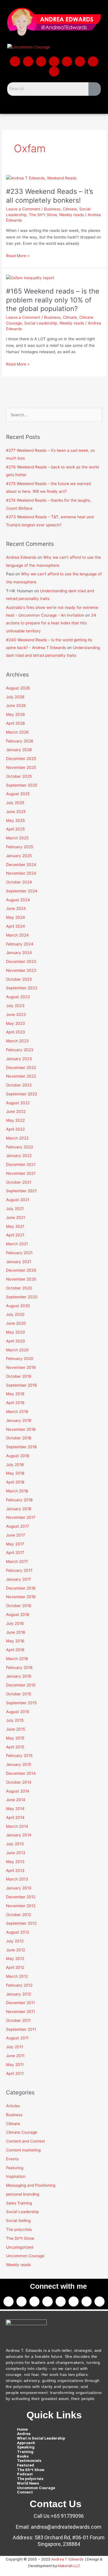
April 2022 (15, 1129)
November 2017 (21, 1517)
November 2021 (21, 1173)
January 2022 (19, 1156)
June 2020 (16, 1323)
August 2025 (18, 794)
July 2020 (15, 1314)
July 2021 (15, 1209)
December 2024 (21, 865)
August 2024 (18, 900)
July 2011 (15, 2047)
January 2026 (19, 750)
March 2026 (17, 732)
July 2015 (15, 1720)
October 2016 (19, 1606)
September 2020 (22, 1297)
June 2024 (16, 908)
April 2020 (16, 1341)
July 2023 (15, 1006)
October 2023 (19, 979)
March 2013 (17, 1879)
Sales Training (19, 2203)
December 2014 (21, 1773)
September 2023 (22, 988)
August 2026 (18, 688)
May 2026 (16, 714)
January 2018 (19, 1509)
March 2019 (17, 1412)
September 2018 (21, 1447)
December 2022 (21, 1068)
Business (52, 209)
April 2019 (15, 1403)
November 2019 (21, 1367)
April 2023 (16, 1032)
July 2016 (15, 1623)
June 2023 (16, 1015)
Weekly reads (71, 215)
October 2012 (19, 1915)
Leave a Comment (23, 209)
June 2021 (16, 1217)
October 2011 (18, 2020)
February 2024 (20, 944)
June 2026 (16, 705)
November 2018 (21, 1429)
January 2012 (19, 1994)
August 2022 (18, 1103)
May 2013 (15, 1862)
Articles (13, 2106)
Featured (25, 2465)
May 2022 (15, 1120)
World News (28, 2483)
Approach (26, 2443)
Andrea (24, 2434)
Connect (25, 2492)
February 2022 (20, 1147)
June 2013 (16, 1853)
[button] (54, 104)
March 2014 (17, 1826)
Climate (70, 209)
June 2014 (16, 1800)
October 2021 (19, 1182)
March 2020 (17, 1350)
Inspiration (16, 2176)
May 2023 (16, 1023)
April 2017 (15, 1553)
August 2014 (18, 1791)
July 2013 (15, 1844)
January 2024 (19, 953)
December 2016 (21, 1588)
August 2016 (18, 1615)
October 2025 (19, 776)
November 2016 (21, 1597)
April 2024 (16, 926)
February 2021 (19, 1253)
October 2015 (19, 1694)
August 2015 (18, 1712)
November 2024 (21, 873)
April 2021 (15, 1235)
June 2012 (16, 1950)
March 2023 (17, 1041)
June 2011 (15, 2056)
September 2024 (22, 891)
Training (25, 2452)
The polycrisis (19, 2229)
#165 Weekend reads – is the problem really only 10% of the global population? (53, 300)
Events (12, 2159)
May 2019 (15, 1394)
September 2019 (21, 1385)
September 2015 (21, 1703)
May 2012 (15, 1959)
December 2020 (21, 1270)
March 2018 (17, 1491)
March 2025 (17, 838)
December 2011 (20, 2003)
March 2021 (17, 1244)
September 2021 (21, 1191)
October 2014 (19, 1782)
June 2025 (16, 812)
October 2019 (19, 1376)
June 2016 (16, 1632)
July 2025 (15, 803)
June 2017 (16, 1535)
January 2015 (19, 1764)
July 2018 (15, 1465)
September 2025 (22, 785)
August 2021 (18, 1200)
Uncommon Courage (25, 2256)
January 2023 (19, 1059)
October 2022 (19, 1085)
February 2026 (20, 741)
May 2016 (15, 1641)
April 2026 (16, 723)
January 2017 (19, 1579)
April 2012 (15, 1967)
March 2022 (17, 1138)
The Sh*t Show (43, 215)
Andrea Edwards (21, 557)
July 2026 (15, 697)
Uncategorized (20, 2247)
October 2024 (19, 882)
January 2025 (19, 856)
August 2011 (17, 2038)
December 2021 (21, 1164)
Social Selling (18, 2221)
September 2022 (22, 1094)
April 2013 (15, 1871)
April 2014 (15, 1817)
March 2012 (17, 1976)
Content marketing (23, 2150)
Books (23, 2456)
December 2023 (21, 961)
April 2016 (15, 1650)
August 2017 (18, 1526)
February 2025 (20, 847)
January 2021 (19, 1262)
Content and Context (25, 2141)
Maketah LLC (69, 2566)
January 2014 (19, 1835)
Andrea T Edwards (67, 2559)
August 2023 (18, 997)
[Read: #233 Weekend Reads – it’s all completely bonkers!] (41, 178)
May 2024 (16, 917)
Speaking (26, 2447)
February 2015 (19, 1756)
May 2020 (16, 1332)
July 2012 (15, 1941)
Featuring (15, 2168)
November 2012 (21, 1906)
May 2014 (15, 1809)
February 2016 (19, 1668)
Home (22, 2429)
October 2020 (19, 1288)
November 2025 (21, 767)
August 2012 (18, 1932)
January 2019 (19, 1420)
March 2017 (17, 1561)
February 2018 (19, 1500)
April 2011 (15, 2073)
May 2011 (15, 2065)
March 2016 (17, 1659)
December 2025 (21, 759)
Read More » (18, 255)
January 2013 (19, 1888)
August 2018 (18, 1456)
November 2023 (21, 970)
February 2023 (20, 1050)
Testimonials (29, 2461)
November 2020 (21, 1279)
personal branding (23, 2194)
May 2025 (15, 820)
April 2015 (15, 1747)
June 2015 (16, 1729)
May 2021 (15, 1226)
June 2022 (16, 1111)
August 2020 (18, 1306)
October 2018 (19, 1438)
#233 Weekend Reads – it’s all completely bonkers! (50, 196)
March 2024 (17, 935)
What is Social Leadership (41, 2438)
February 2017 (19, 1570)
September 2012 (21, 1923)
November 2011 (20, 2012)
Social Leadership (41, 323)
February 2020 (20, 1359)
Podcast (25, 2474)
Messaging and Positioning (31, 2185)
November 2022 (21, 1076)
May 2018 (15, 1473)
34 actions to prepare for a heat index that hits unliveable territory (51, 623)
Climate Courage (22, 2132)
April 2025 (15, 829)
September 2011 (21, 2029)
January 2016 (19, 1676)
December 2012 (21, 1897)
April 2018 (15, 1482)
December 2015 (21, 1685)
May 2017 (15, 1544)
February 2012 (19, 1985)
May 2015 (15, 1738)
